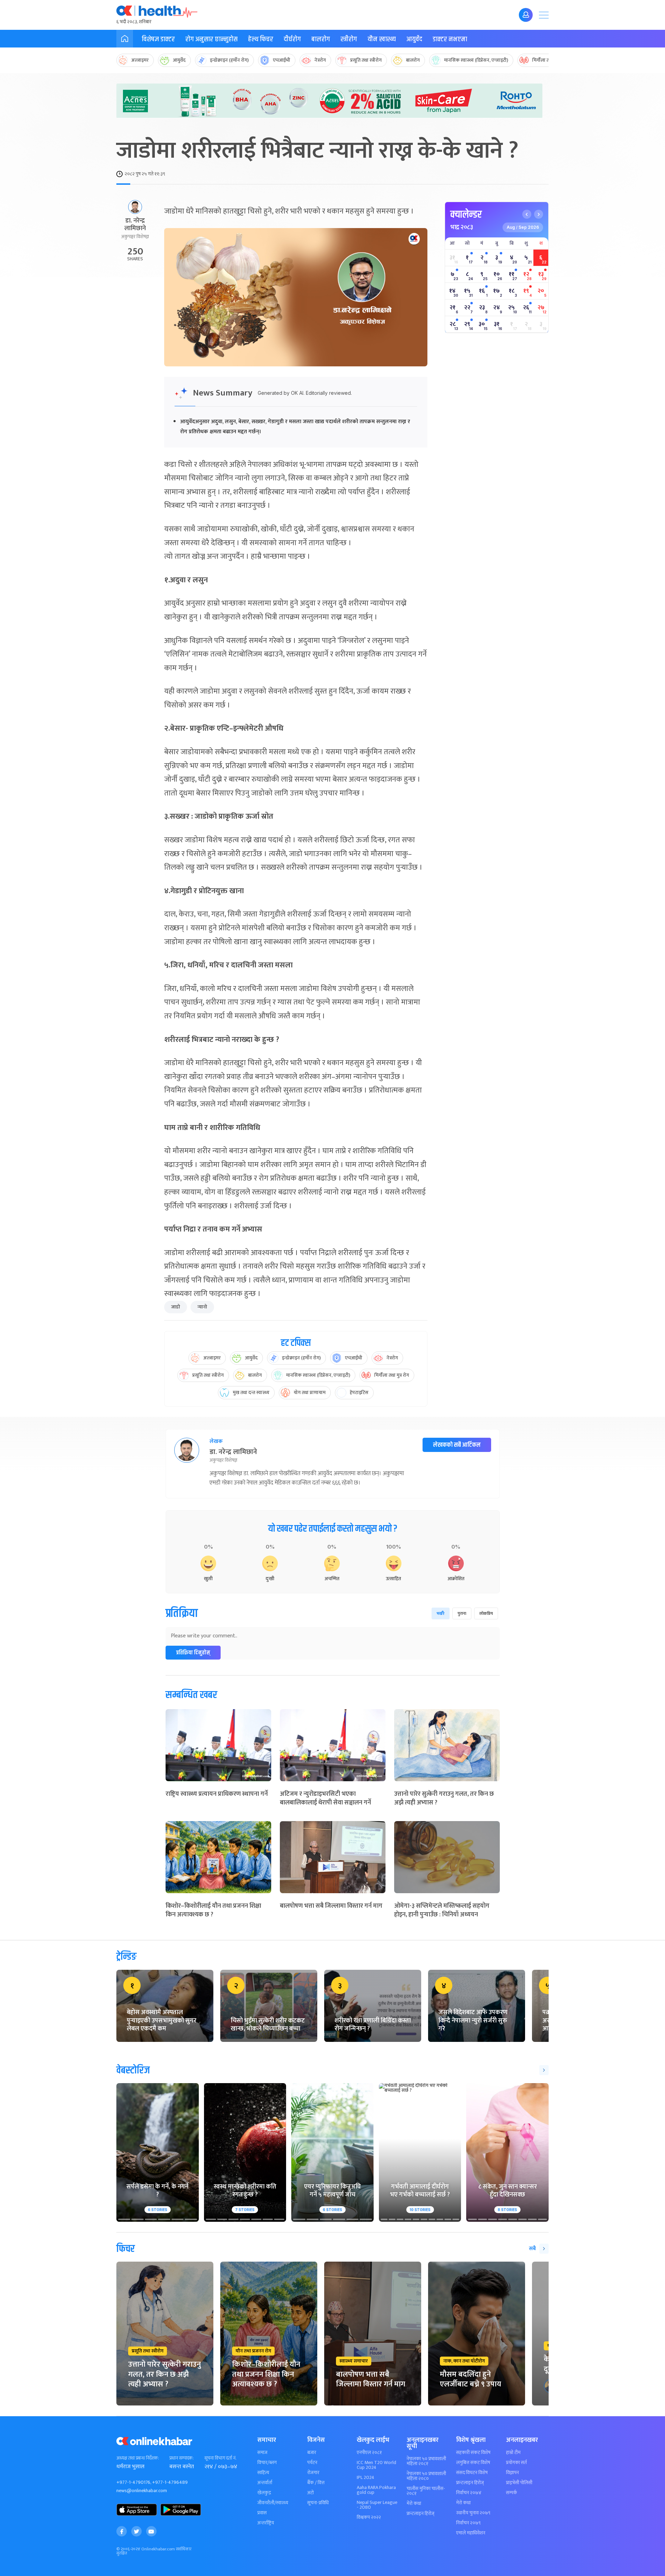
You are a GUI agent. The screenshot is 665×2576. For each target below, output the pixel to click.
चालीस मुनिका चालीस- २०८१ (426, 2491)
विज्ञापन (512, 2473)
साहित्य (263, 2473)
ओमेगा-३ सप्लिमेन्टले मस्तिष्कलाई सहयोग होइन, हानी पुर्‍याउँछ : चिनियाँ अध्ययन (442, 1910)
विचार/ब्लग (267, 2463)
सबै (532, 2249)
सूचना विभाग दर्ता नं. (220, 2458)
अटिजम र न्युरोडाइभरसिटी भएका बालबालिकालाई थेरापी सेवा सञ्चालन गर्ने (325, 1798)
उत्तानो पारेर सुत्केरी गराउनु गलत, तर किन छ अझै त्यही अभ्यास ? (444, 1798)
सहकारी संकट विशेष (473, 2453)
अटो (311, 2493)
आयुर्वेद (414, 39)
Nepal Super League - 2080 (377, 2505)
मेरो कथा (414, 2504)
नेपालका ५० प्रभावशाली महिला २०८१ (426, 2461)
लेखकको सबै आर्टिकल (457, 1445)
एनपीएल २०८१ (369, 2453)
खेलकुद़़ (264, 2493)
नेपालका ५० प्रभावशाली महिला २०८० (426, 2476)
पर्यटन (312, 2463)
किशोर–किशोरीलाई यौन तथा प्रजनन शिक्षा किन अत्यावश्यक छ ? (213, 1910)
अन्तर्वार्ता (265, 2483)
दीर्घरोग (292, 39)
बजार (312, 2453)
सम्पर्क (512, 2493)
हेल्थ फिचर (261, 39)
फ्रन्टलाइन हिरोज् (420, 2514)
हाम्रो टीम (513, 2453)
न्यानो (202, 1307)
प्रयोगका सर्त (516, 2463)
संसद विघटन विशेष (472, 2473)
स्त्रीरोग (349, 39)
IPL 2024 (366, 2478)
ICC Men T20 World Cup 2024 (376, 2465)
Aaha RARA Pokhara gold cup (376, 2490)
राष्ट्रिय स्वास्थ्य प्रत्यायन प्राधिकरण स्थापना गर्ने (217, 1794)
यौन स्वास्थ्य (382, 39)
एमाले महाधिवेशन (471, 2533)
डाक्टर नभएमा (450, 39)
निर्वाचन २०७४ (469, 2493)
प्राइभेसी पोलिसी (519, 2483)
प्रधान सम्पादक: (181, 2458)
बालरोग (321, 39)
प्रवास (262, 2513)
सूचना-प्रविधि (318, 2503)
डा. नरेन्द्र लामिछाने (135, 225)
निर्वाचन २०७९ (468, 2523)
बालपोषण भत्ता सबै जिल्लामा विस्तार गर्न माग (331, 1906)
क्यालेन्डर (466, 215)
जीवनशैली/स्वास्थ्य (273, 2503)
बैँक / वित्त (316, 2483)
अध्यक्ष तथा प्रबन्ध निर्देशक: (138, 2458)
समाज (262, 2453)
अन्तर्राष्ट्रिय (266, 2523)
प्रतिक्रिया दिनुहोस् (193, 1653)
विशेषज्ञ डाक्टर (158, 39)
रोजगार (313, 2473)
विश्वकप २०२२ (369, 2517)
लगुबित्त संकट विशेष (473, 2463)
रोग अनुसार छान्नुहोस (211, 39)
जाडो (176, 1307)
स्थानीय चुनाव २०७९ (473, 2513)
